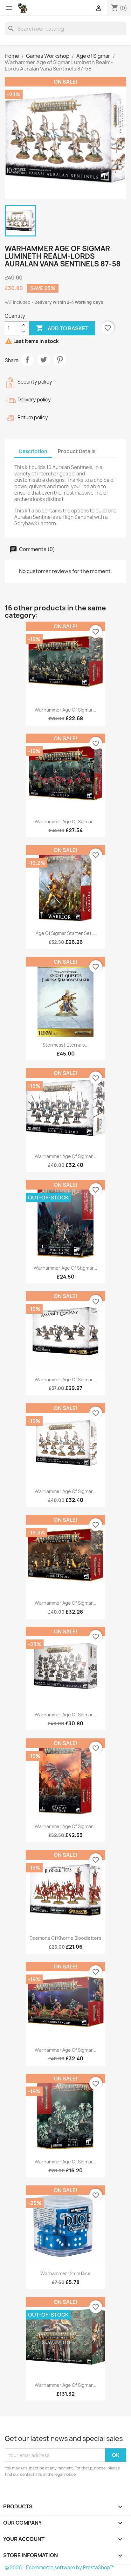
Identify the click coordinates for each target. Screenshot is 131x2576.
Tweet (44, 360)
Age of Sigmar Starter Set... (65, 933)
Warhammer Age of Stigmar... (65, 1268)
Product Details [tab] (77, 451)
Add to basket (62, 328)
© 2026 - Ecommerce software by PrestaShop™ (60, 2568)
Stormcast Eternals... (66, 1045)
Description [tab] (33, 451)
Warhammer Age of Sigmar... (65, 710)
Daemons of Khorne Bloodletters (65, 1938)
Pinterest (60, 360)
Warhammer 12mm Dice (65, 2273)
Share (27, 360)
